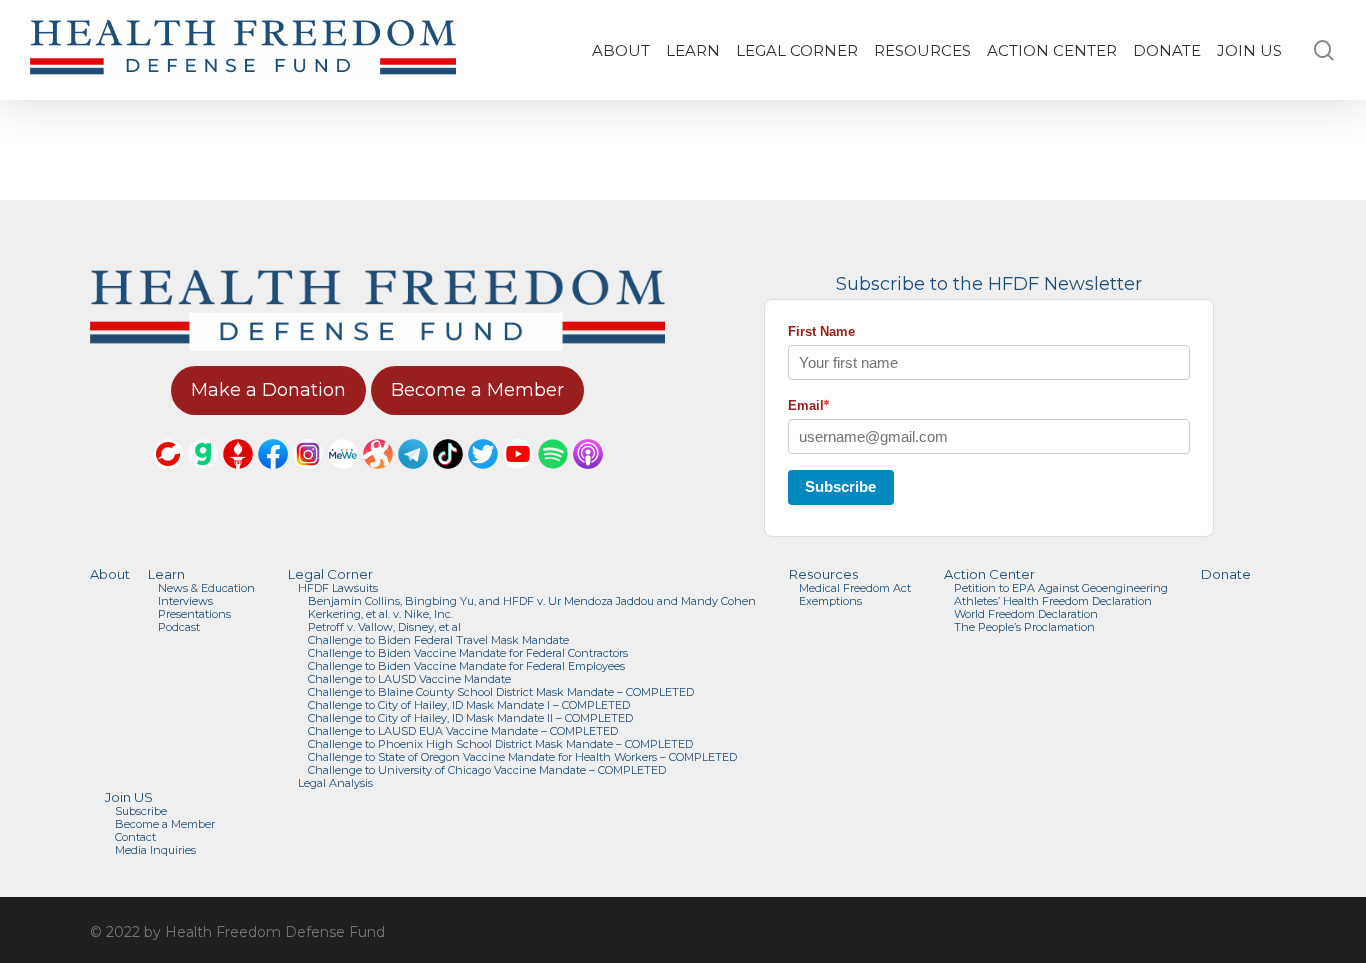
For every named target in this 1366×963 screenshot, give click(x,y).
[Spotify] (553, 478)
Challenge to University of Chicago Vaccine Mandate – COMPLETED (487, 770)
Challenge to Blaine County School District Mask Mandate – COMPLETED (501, 692)
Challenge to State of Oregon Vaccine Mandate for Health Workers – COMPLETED (522, 757)
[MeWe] (343, 478)
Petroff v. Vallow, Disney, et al (384, 627)
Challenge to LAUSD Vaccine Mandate (409, 679)
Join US (129, 797)
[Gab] (203, 478)
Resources (823, 574)
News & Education (206, 588)
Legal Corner (330, 574)
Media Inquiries (155, 850)
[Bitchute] (168, 478)
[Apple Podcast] (588, 478)
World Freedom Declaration (1026, 614)
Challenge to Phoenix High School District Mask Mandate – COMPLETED (500, 744)
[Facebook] (273, 478)
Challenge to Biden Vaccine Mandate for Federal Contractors (468, 653)
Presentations (194, 614)
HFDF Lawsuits (338, 588)
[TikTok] (448, 478)
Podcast (179, 627)
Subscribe (840, 486)
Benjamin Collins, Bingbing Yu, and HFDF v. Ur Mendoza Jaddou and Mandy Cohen (532, 601)
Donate (1226, 574)
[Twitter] (483, 478)
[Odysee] (378, 478)
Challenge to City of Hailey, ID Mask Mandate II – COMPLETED (470, 718)
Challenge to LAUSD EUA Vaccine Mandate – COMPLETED (463, 731)
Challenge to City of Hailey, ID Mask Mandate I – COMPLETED (469, 705)
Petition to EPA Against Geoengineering (1061, 588)
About (110, 574)
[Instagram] (308, 478)
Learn (166, 574)
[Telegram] (413, 478)
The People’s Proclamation (1024, 627)
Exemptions (830, 601)
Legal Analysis (335, 783)
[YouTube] (518, 478)
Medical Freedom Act (855, 588)
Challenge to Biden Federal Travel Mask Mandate (438, 640)
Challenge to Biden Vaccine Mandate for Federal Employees (466, 666)
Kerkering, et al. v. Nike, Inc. (380, 614)
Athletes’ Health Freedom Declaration (1053, 601)
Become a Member (165, 824)
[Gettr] (238, 478)
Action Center (989, 574)
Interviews (185, 601)
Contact (135, 837)
